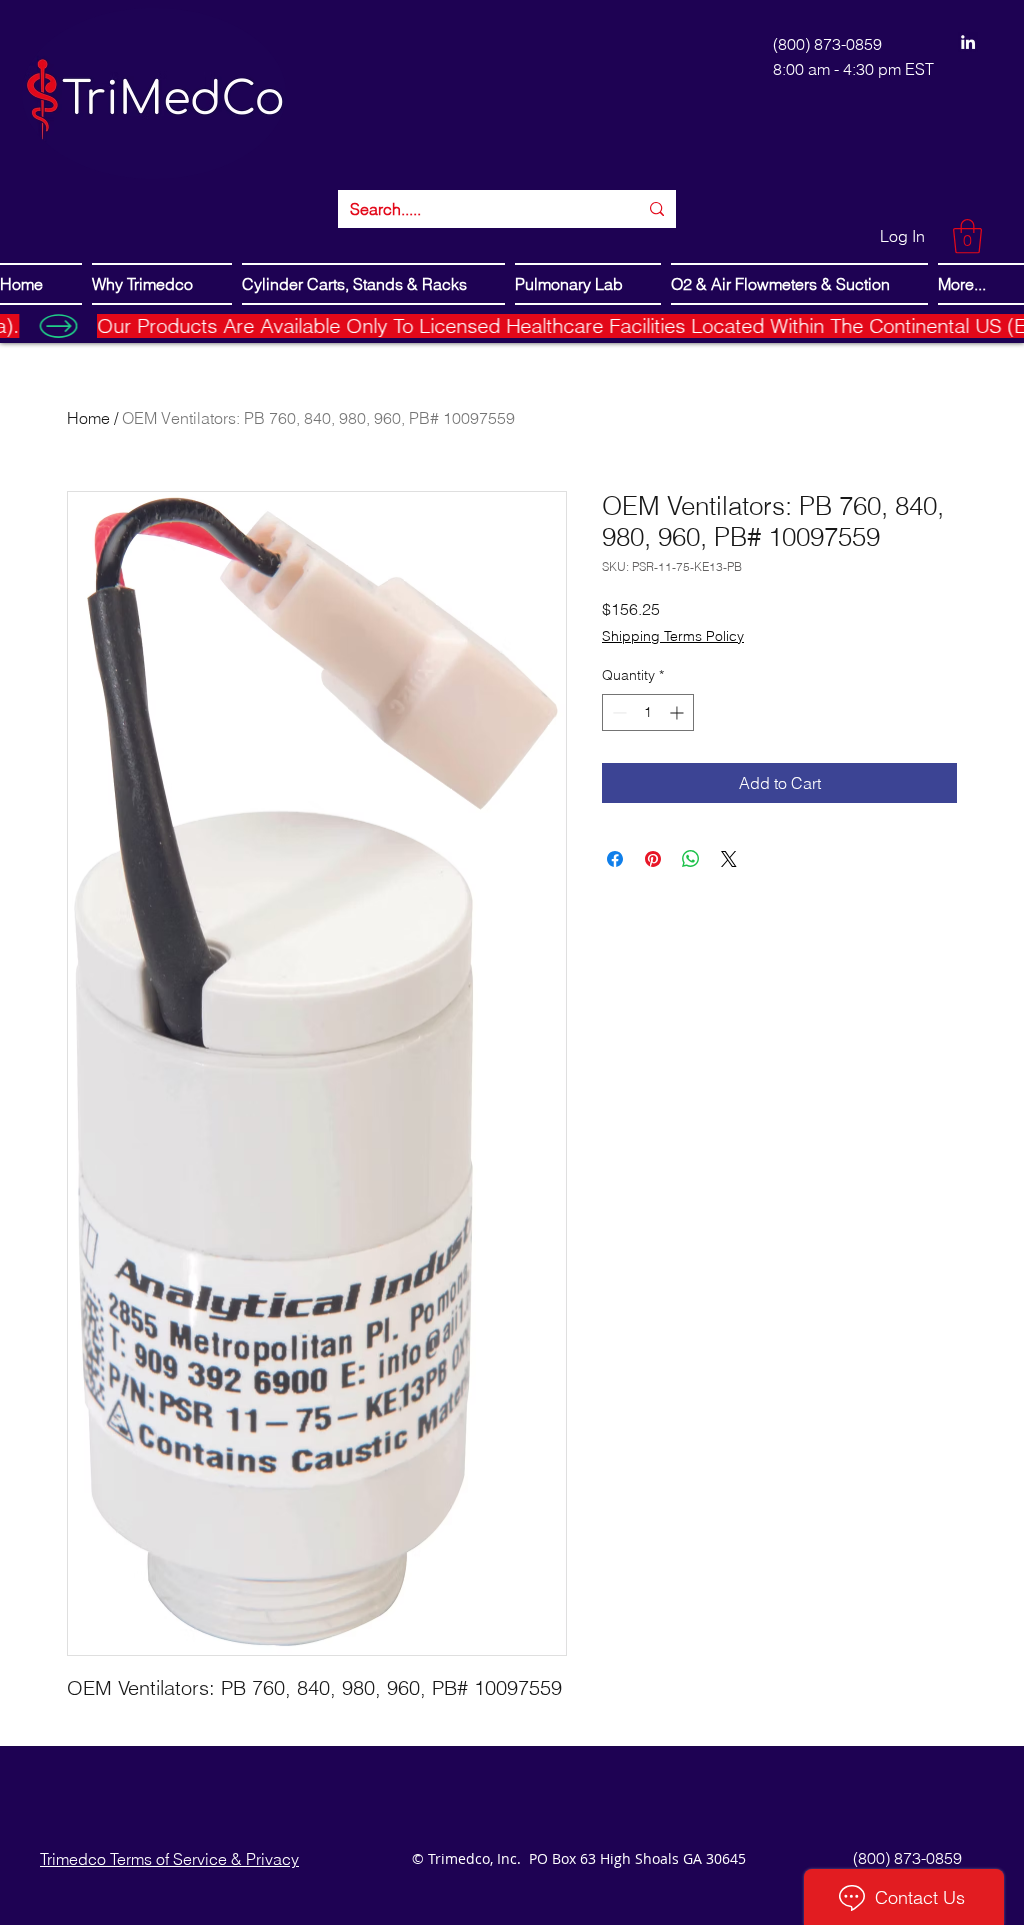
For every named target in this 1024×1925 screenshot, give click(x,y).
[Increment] (678, 712)
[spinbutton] (648, 712)
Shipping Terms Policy (673, 636)
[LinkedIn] (968, 42)
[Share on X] (729, 859)
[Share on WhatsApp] (691, 859)
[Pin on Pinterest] (653, 859)
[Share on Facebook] (615, 859)
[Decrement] (617, 712)
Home (88, 418)
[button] (967, 236)
